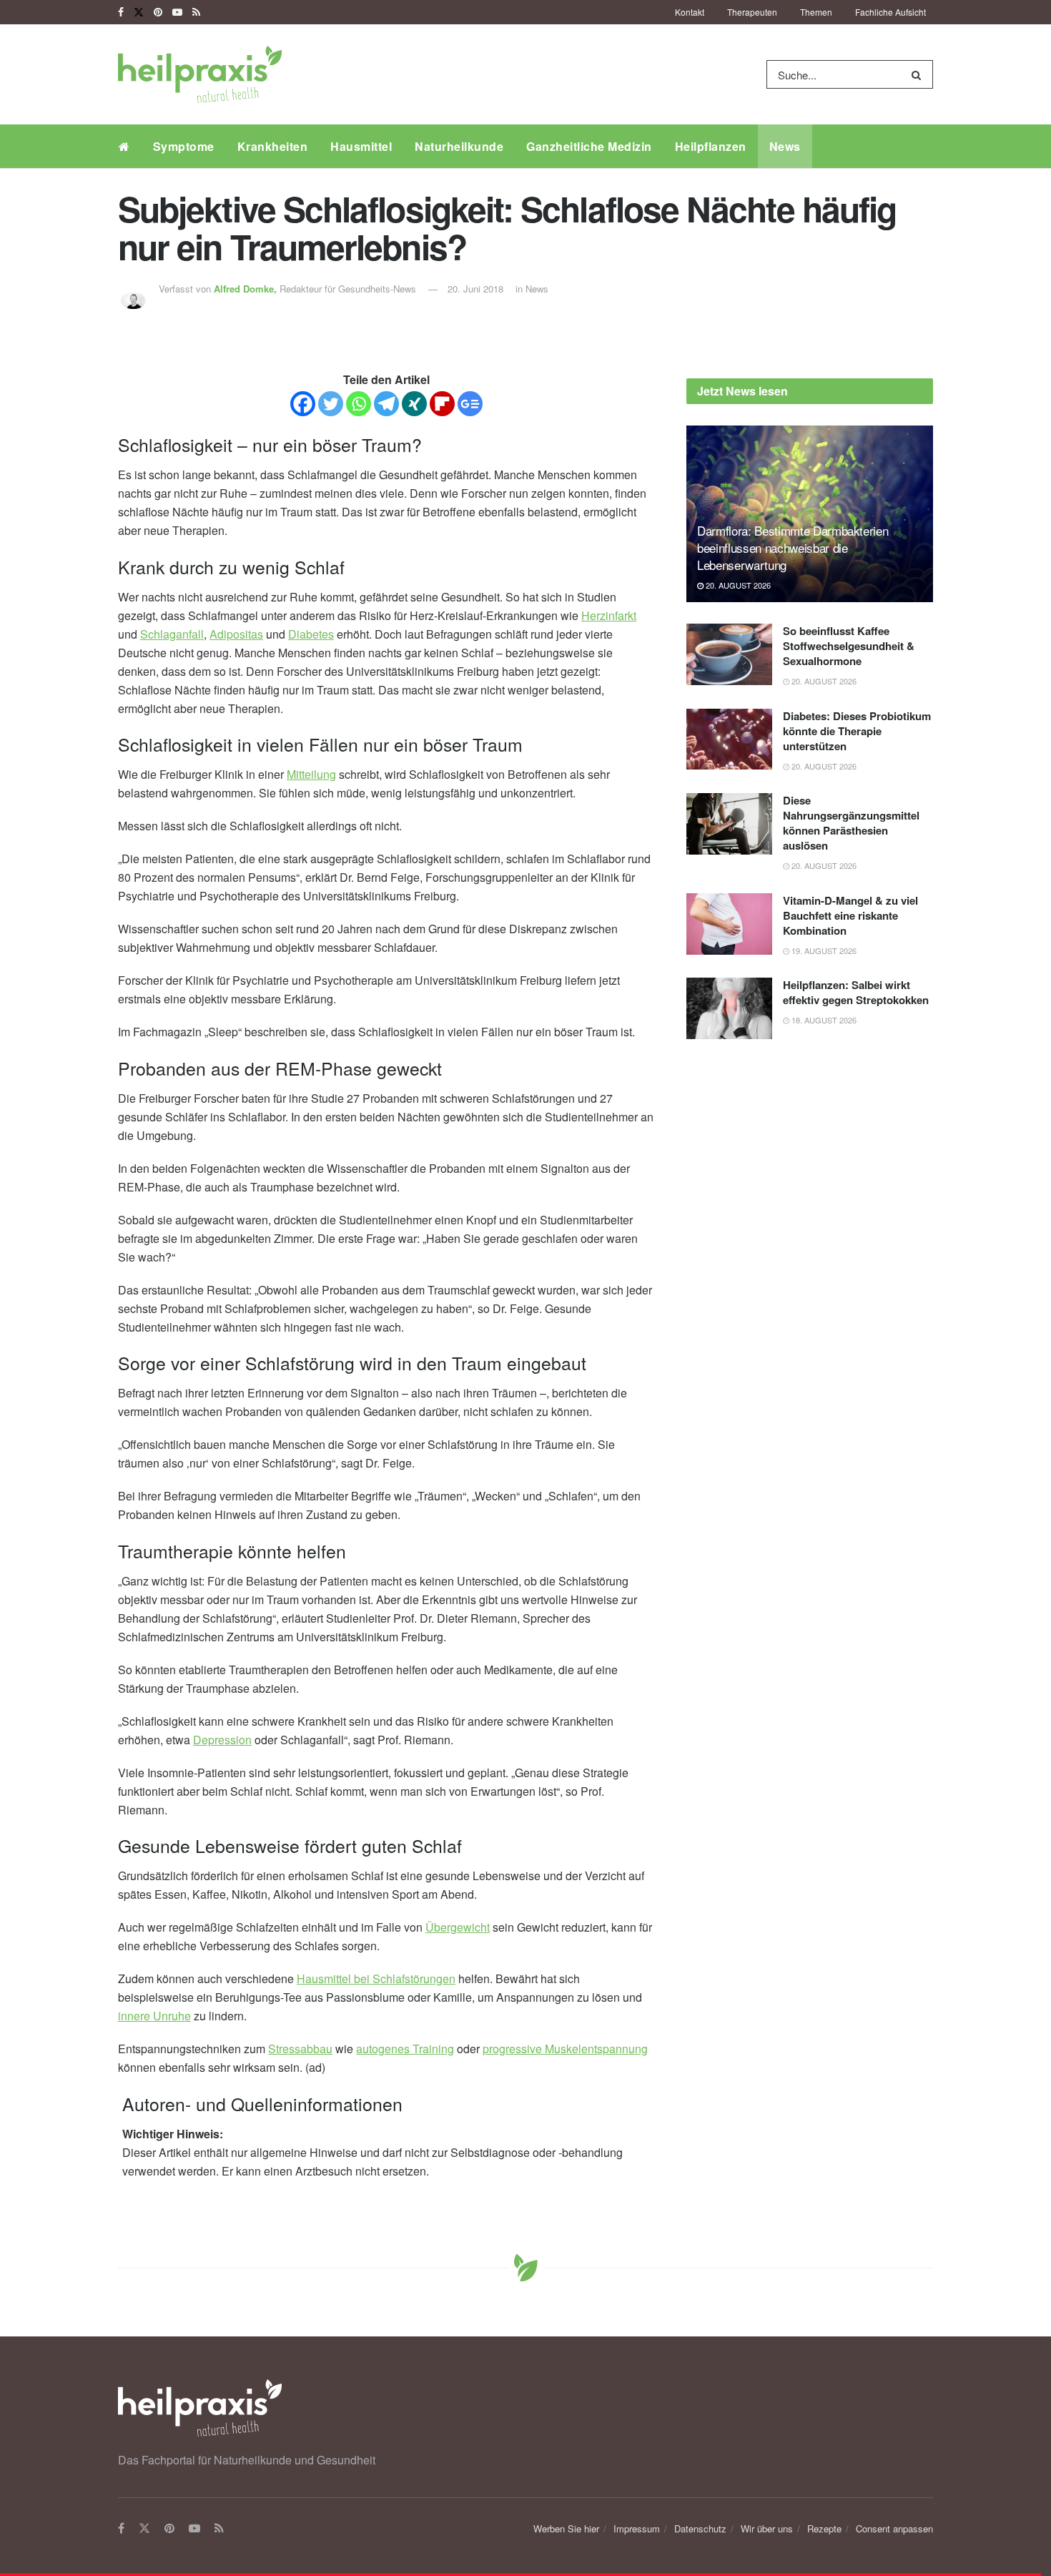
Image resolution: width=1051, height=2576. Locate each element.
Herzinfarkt (609, 615)
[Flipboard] (442, 404)
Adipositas (236, 634)
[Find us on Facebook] (121, 12)
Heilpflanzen (711, 146)
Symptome (184, 146)
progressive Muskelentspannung (565, 2049)
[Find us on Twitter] (139, 12)
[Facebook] (303, 404)
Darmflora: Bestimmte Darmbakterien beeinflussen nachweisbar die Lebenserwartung (793, 547)
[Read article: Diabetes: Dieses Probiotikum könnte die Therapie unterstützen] (729, 739)
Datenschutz (700, 2528)
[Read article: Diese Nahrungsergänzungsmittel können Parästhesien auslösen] (729, 824)
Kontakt (690, 12)
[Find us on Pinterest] (158, 12)
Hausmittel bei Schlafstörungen (376, 1978)
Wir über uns (767, 2528)
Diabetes (311, 634)
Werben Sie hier (566, 2528)
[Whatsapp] (359, 404)
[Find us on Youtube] (177, 12)
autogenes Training (405, 2049)
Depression (222, 1740)
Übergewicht (458, 1927)
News (785, 146)
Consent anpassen (894, 2528)
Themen (816, 12)
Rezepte (824, 2528)
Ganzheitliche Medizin (589, 146)
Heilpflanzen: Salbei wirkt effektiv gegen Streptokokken (856, 992)
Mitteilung (311, 774)
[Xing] (414, 404)
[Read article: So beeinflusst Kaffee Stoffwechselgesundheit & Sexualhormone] (729, 654)
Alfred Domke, (247, 289)
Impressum (637, 2528)
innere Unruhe (154, 2016)
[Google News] (470, 404)
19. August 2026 (823, 950)
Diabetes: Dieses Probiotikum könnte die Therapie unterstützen (857, 731)
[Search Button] (919, 74)
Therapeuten (752, 12)
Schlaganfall (172, 634)
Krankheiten (273, 146)
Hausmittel (361, 146)
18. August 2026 (823, 1020)
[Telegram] (386, 404)
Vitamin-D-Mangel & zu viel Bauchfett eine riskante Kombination (850, 915)
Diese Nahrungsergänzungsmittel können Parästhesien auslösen (851, 823)
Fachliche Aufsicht (890, 12)
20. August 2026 (737, 585)
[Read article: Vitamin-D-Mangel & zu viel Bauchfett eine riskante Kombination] (729, 924)
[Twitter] (331, 404)
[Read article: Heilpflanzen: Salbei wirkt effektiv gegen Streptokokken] (729, 1008)
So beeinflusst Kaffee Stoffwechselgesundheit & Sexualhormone (849, 646)
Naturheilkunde (459, 146)
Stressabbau (300, 2049)
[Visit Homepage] (200, 74)
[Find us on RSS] (196, 12)
